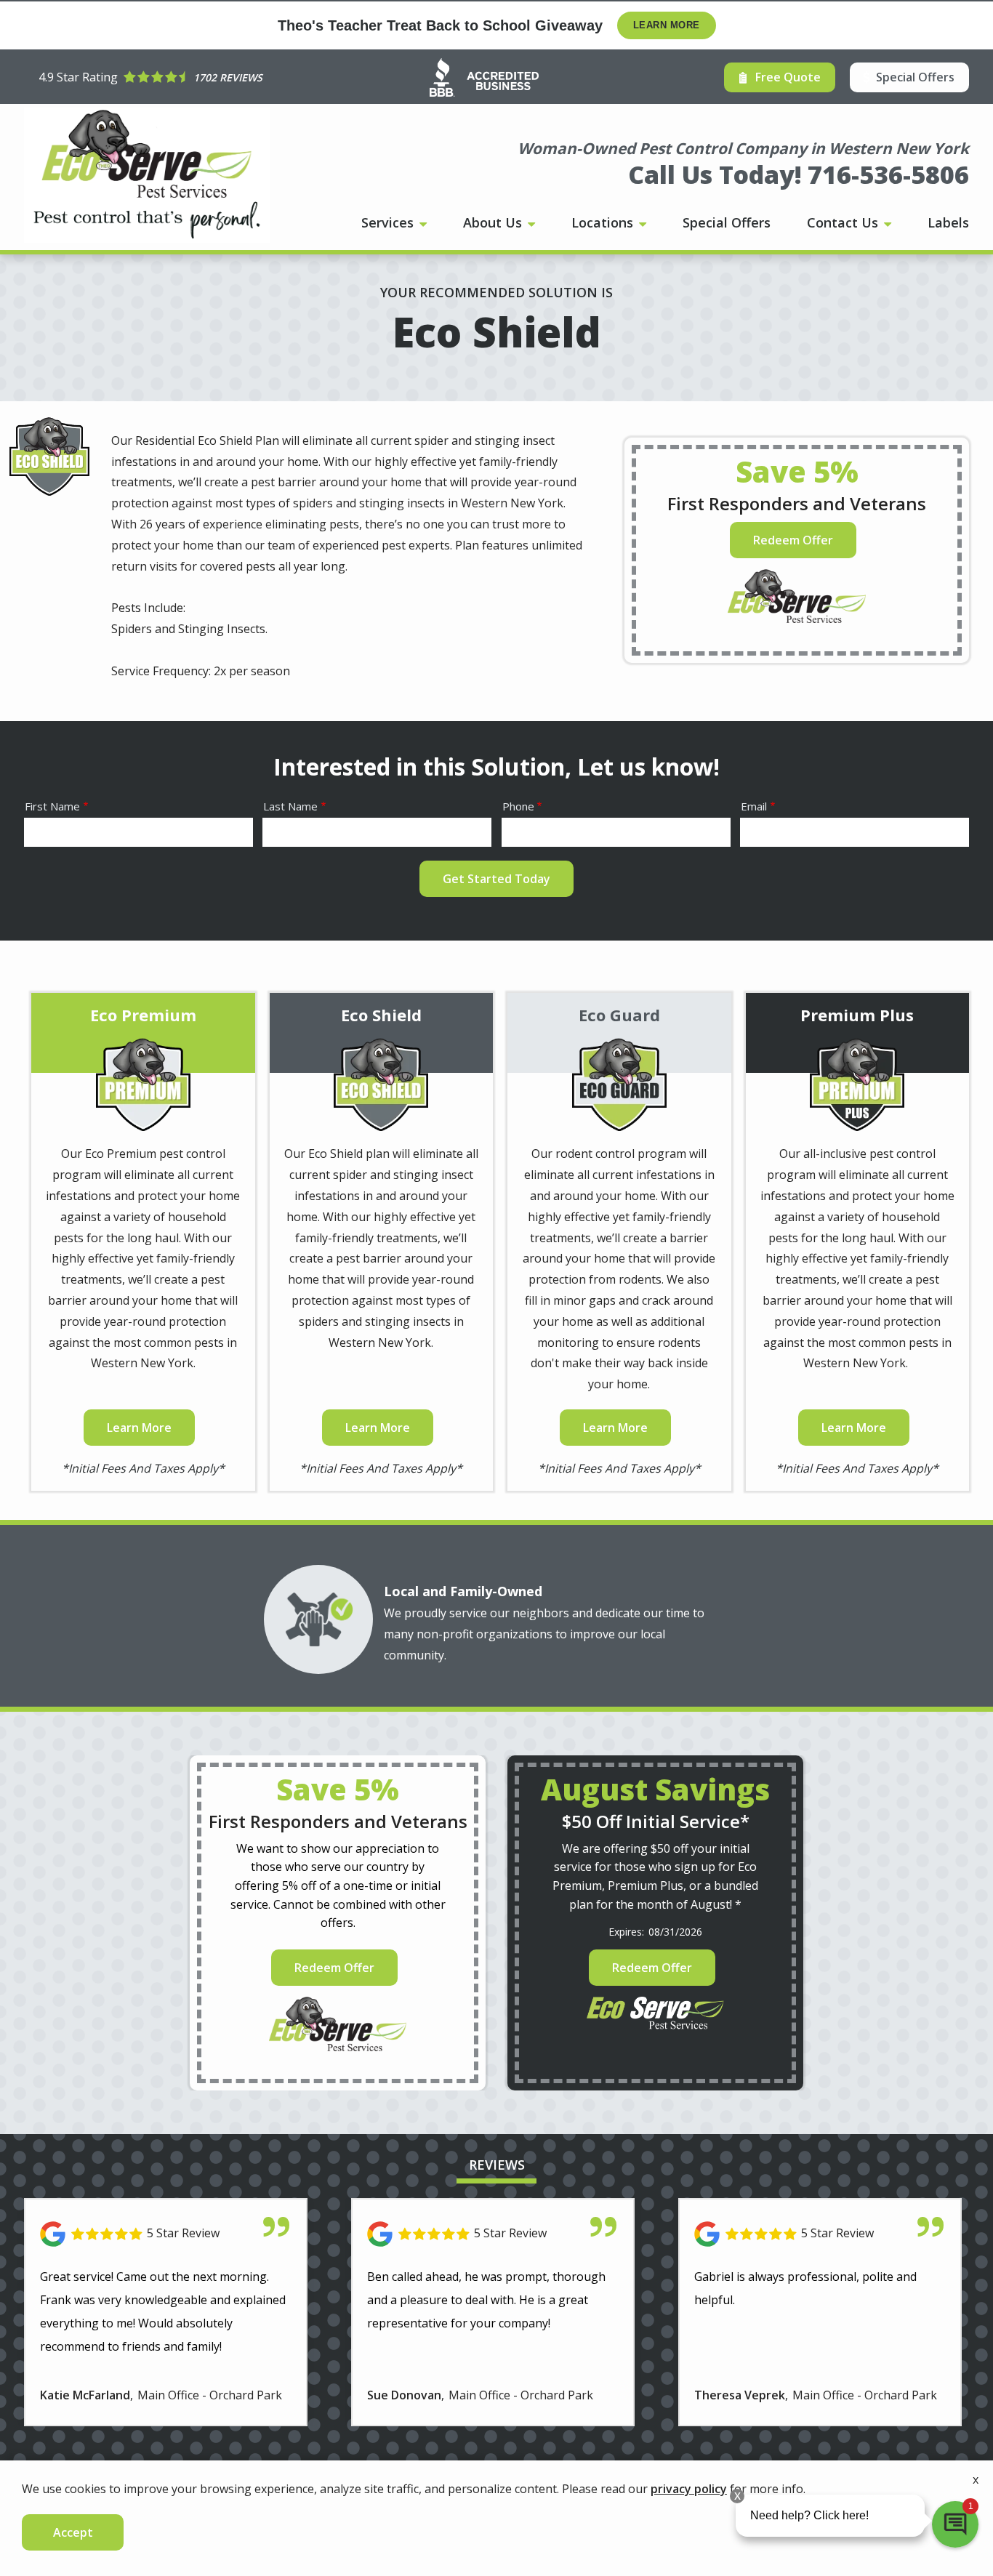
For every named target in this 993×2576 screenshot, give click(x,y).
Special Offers (727, 222)
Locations (604, 222)
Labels (948, 222)
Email (754, 806)
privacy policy (689, 2489)
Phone (518, 806)
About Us (494, 222)
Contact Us (844, 222)
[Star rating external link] (150, 77)
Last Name (290, 806)
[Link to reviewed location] (166, 2234)
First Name (52, 806)
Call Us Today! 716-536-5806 (799, 174)
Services (389, 222)
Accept (73, 2532)
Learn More (667, 25)
